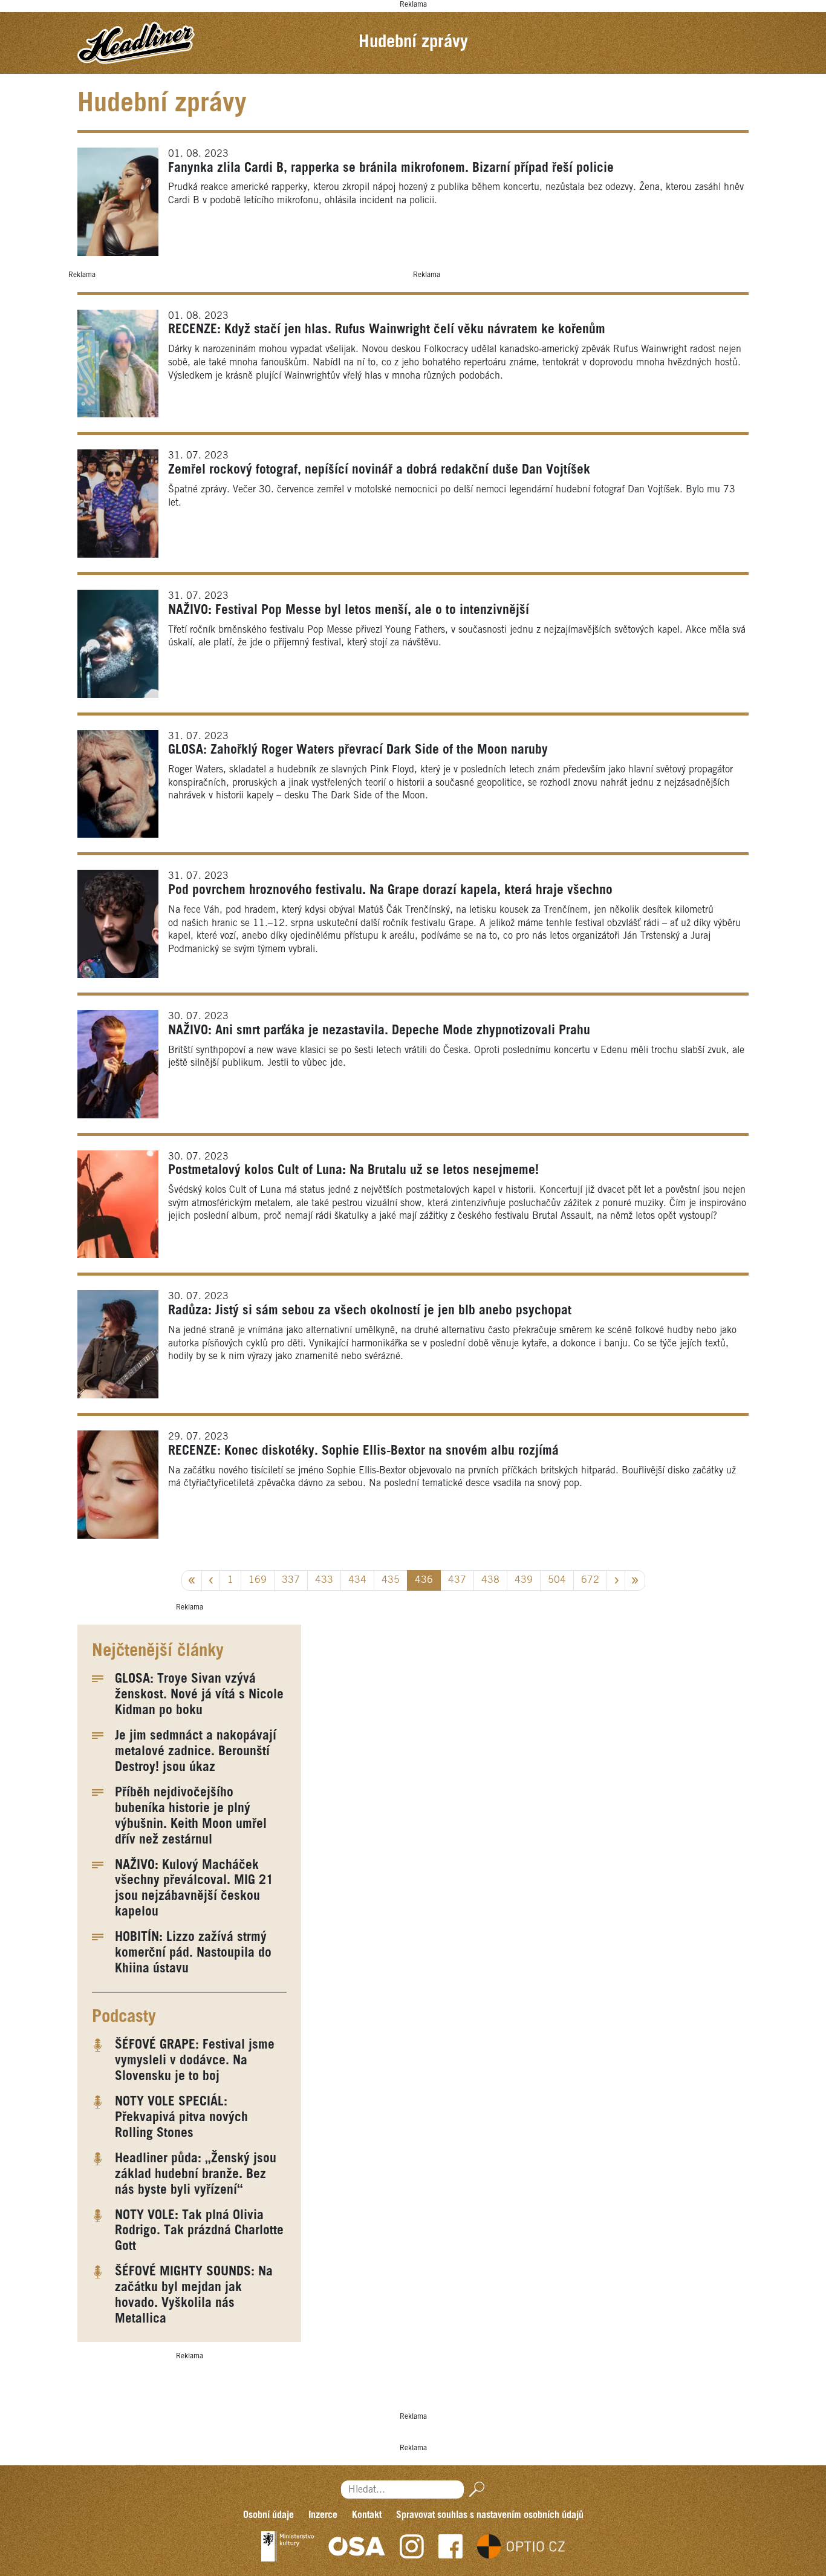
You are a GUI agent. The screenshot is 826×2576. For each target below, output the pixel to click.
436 (424, 1580)
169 (258, 1580)
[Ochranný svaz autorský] (357, 2546)
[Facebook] (450, 2546)
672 (590, 1580)
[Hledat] (474, 2489)
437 (457, 1580)
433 (324, 1580)
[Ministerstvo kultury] (288, 2546)
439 (524, 1580)
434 (357, 1580)
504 (557, 1580)
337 (291, 1580)
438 (490, 1580)
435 (391, 1580)
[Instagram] (412, 2546)
